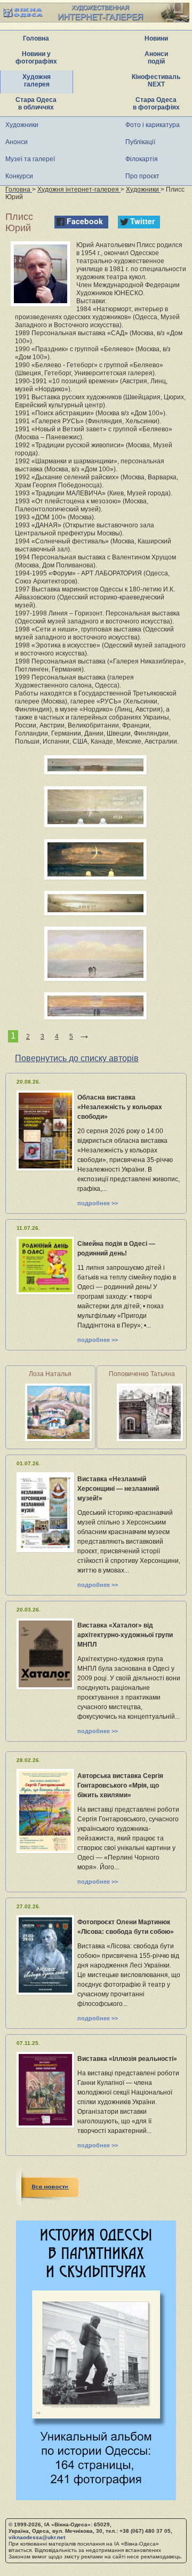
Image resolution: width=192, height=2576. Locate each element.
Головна (36, 38)
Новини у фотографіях (36, 58)
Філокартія (142, 159)
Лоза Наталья (50, 1374)
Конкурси (19, 176)
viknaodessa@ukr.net (37, 2537)
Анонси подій (156, 58)
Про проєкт (142, 176)
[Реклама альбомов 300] (96, 2497)
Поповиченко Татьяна (142, 1374)
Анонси (17, 142)
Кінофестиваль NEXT (156, 81)
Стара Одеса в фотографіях (156, 104)
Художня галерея (37, 81)
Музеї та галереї (30, 159)
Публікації (140, 142)
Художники (22, 125)
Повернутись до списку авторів (77, 1058)
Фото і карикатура (153, 125)
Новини (156, 38)
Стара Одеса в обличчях (36, 104)
